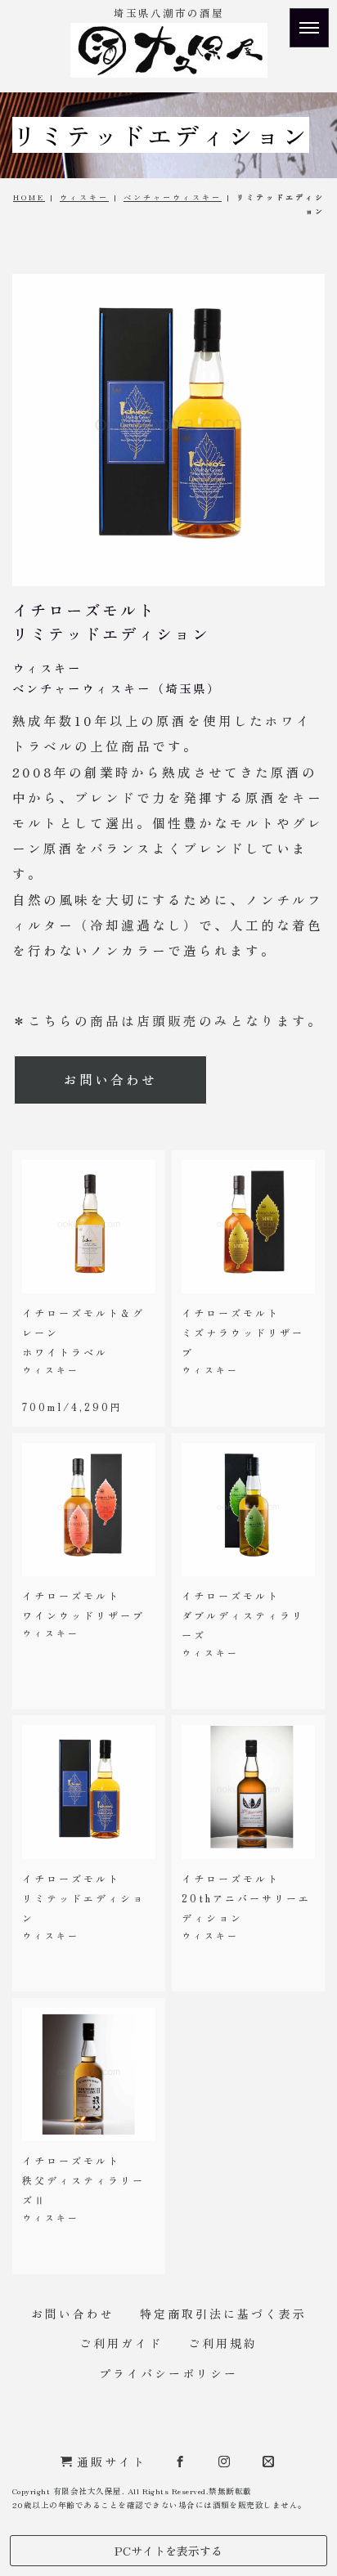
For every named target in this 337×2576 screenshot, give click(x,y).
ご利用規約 (223, 2343)
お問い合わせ (110, 1079)
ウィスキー (84, 197)
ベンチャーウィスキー (173, 197)
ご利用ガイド (121, 2343)
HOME (29, 197)
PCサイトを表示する (168, 2551)
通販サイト (112, 2462)
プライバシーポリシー (168, 2373)
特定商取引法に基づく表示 (223, 2314)
